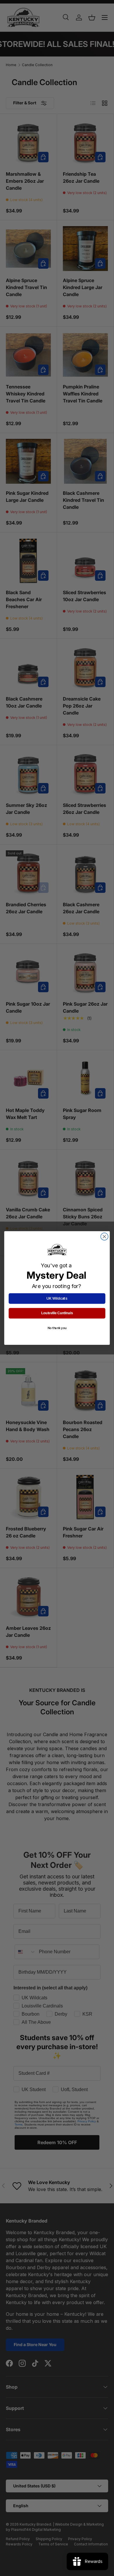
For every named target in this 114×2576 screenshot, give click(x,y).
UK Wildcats (57, 1298)
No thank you (57, 1328)
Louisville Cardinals (57, 1313)
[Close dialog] (104, 1237)
